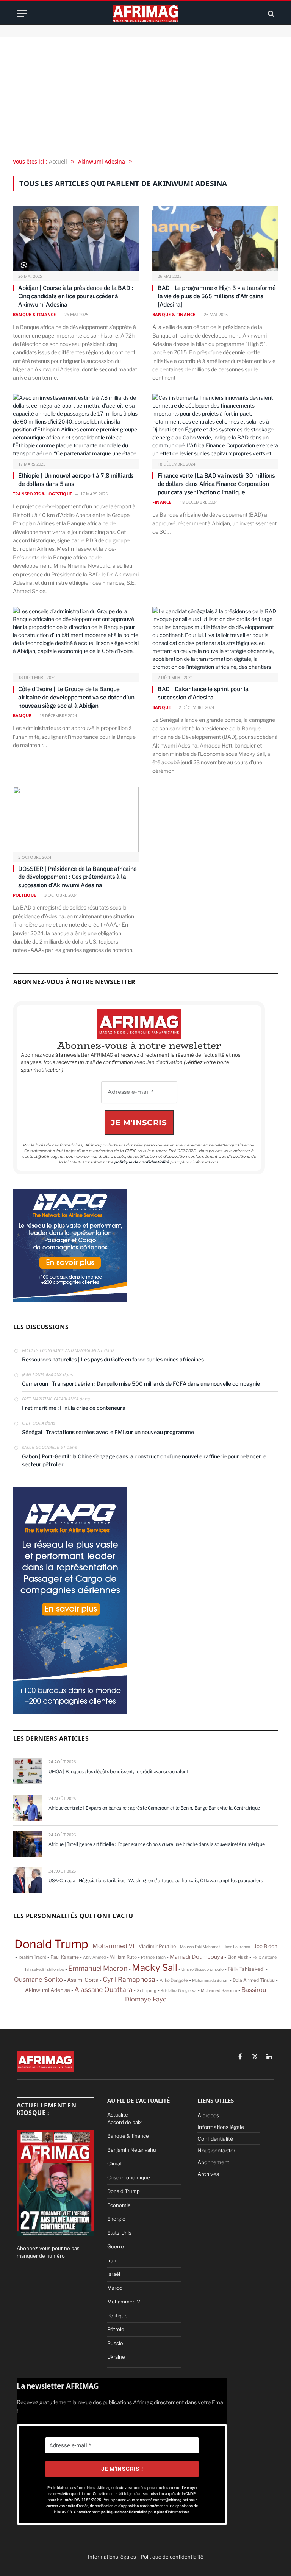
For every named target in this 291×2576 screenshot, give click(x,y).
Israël (114, 2274)
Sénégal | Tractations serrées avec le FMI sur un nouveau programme (108, 1432)
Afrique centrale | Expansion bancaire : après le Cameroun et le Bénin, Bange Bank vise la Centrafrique (154, 1808)
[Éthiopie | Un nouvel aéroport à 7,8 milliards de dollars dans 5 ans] (76, 427)
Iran (112, 2260)
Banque (22, 716)
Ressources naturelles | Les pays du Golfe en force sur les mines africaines (113, 1359)
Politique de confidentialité (172, 2557)
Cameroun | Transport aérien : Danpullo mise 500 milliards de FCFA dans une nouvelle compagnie (141, 1384)
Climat (115, 2163)
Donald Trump (51, 1944)
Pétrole (116, 2329)
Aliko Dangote (174, 1980)
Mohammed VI (113, 1946)
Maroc (115, 2288)
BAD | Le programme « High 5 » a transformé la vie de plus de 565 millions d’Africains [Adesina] (217, 296)
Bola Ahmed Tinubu (254, 1980)
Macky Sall (155, 1968)
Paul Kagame (65, 1957)
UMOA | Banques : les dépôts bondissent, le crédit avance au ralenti (119, 1772)
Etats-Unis (119, 2233)
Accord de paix (124, 2122)
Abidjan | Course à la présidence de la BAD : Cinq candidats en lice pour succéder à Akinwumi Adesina (76, 296)
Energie (116, 2219)
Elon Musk (238, 1957)
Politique (24, 895)
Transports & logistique (42, 494)
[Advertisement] (145, 98)
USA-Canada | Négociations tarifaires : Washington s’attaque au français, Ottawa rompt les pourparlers (156, 1881)
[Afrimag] (145, 13)
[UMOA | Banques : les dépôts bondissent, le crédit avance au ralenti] (27, 1771)
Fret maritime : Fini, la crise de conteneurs (74, 1408)
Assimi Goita (83, 1980)
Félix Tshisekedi (246, 1969)
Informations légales (112, 2557)
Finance (162, 502)
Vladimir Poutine (157, 1946)
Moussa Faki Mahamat (200, 1947)
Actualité (118, 2115)
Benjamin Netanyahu (132, 2150)
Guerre (116, 2246)
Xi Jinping (147, 1990)
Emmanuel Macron (98, 1968)
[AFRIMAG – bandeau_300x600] (70, 1712)
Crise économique (129, 2177)
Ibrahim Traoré (32, 1957)
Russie (115, 2343)
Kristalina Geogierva (179, 1990)
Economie (119, 2205)
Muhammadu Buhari (210, 1980)
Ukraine (116, 2357)
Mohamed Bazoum (219, 1990)
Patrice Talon (153, 1957)
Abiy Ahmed (94, 1957)
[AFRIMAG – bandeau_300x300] (70, 1300)
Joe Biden (266, 1946)
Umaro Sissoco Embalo (203, 1969)
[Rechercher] (270, 13)
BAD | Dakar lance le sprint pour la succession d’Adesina (203, 693)
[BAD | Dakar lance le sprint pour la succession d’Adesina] (215, 641)
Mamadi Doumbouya (196, 1957)
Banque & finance (34, 314)
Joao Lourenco (237, 1947)
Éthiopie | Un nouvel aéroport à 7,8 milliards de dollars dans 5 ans (76, 480)
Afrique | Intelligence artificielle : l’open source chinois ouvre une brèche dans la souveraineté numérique (156, 1844)
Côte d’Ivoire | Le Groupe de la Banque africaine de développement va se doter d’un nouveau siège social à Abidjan (76, 697)
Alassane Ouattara (103, 1990)
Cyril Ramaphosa (129, 1979)
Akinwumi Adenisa (48, 1990)
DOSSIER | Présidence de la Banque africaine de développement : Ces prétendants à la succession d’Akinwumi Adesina (77, 877)
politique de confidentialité (142, 1162)
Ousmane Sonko (38, 1980)
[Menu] (22, 13)
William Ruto (123, 1957)
